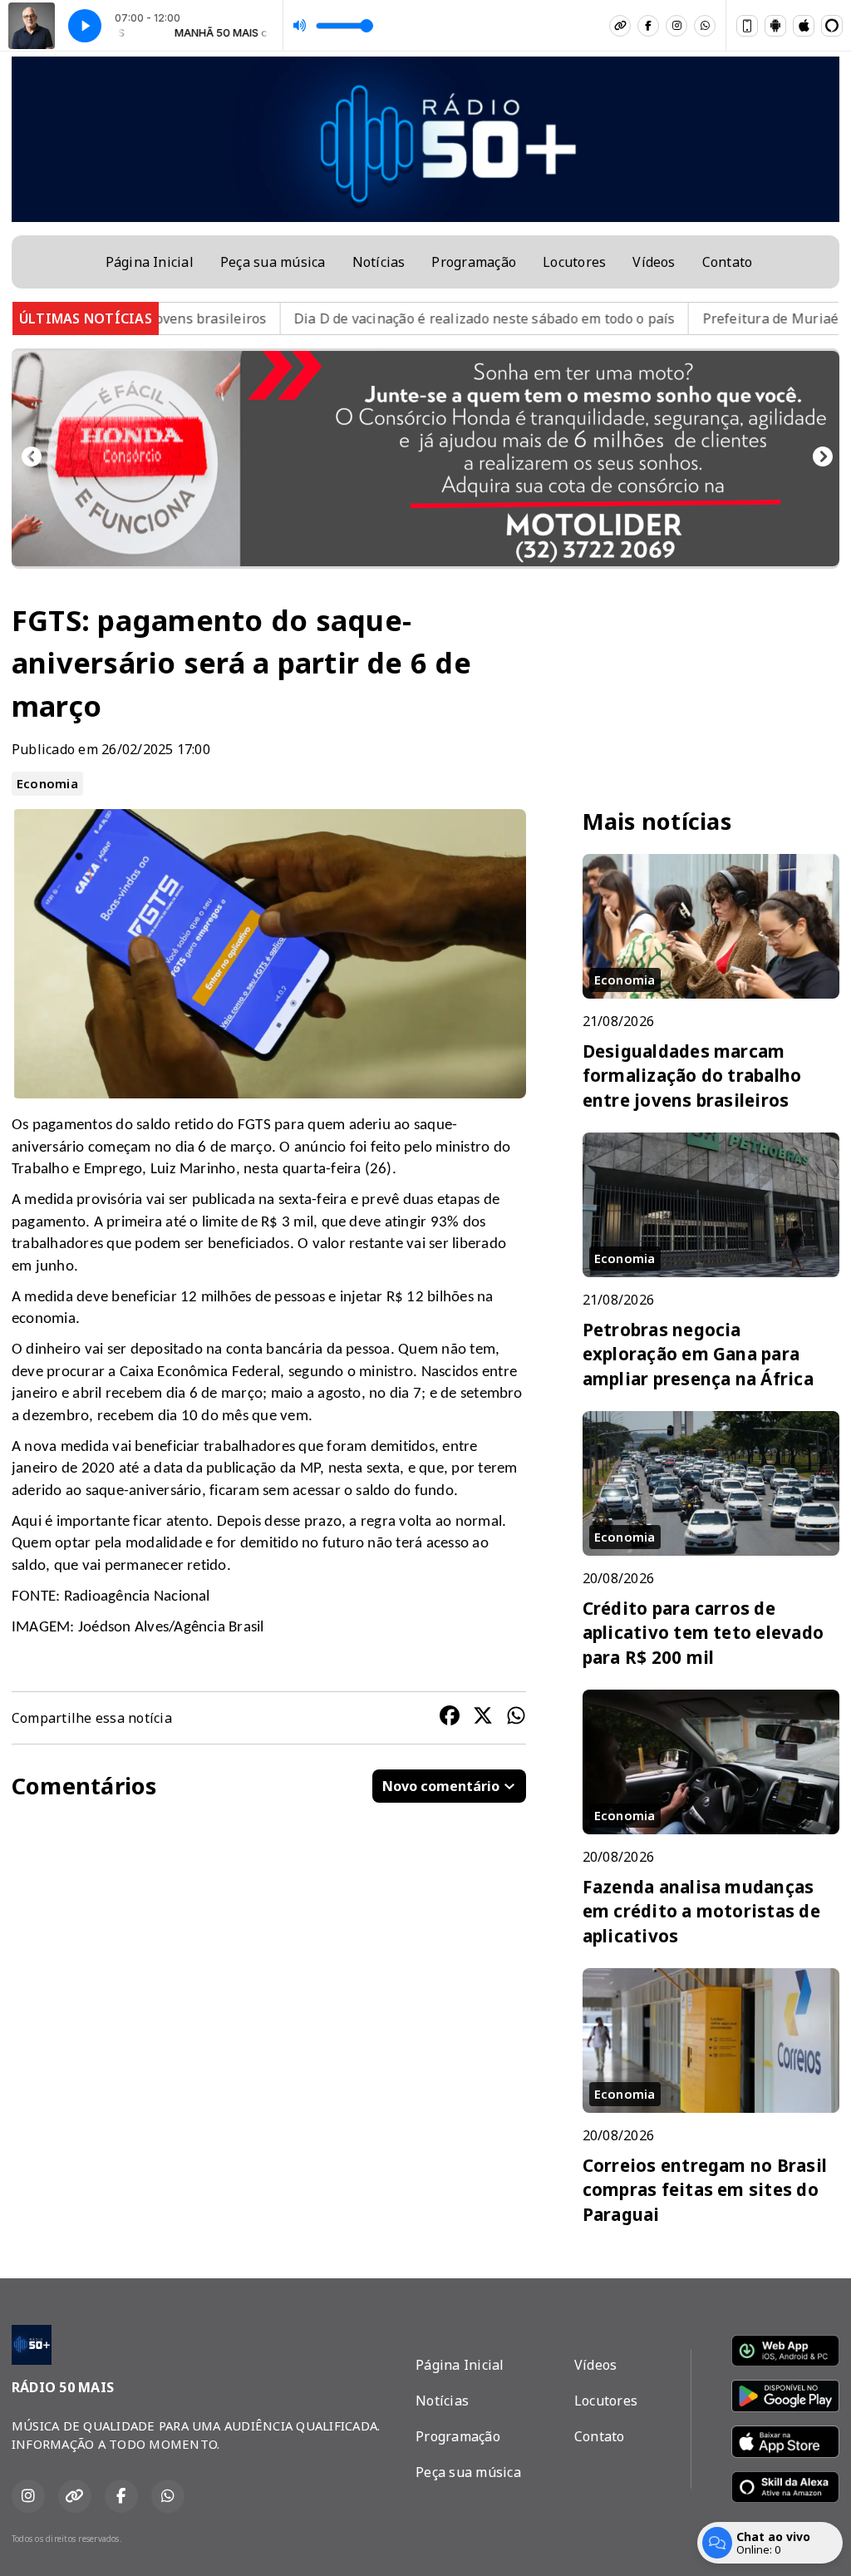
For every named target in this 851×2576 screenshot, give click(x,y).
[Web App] (747, 26)
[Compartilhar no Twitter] (483, 1718)
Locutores (574, 262)
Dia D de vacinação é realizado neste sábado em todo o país (394, 318)
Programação (474, 262)
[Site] (620, 26)
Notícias (379, 262)
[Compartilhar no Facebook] (450, 1718)
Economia (47, 783)
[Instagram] (676, 26)
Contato (728, 262)
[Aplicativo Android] (775, 26)
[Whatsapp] (705, 26)
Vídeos (654, 262)
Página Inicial (150, 262)
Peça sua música (273, 262)
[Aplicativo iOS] (804, 26)
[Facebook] (648, 26)
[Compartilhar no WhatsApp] (516, 1718)
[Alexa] (832, 26)
